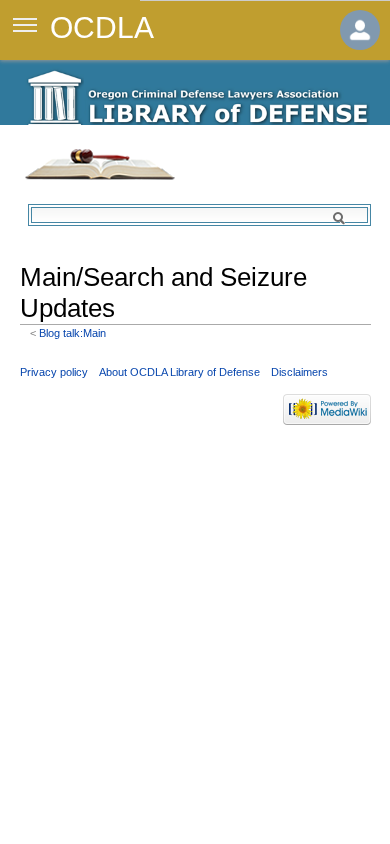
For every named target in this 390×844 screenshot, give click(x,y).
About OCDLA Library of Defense (179, 372)
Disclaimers (299, 372)
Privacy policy (54, 372)
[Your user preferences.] (360, 30)
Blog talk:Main (72, 333)
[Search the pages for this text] (349, 218)
